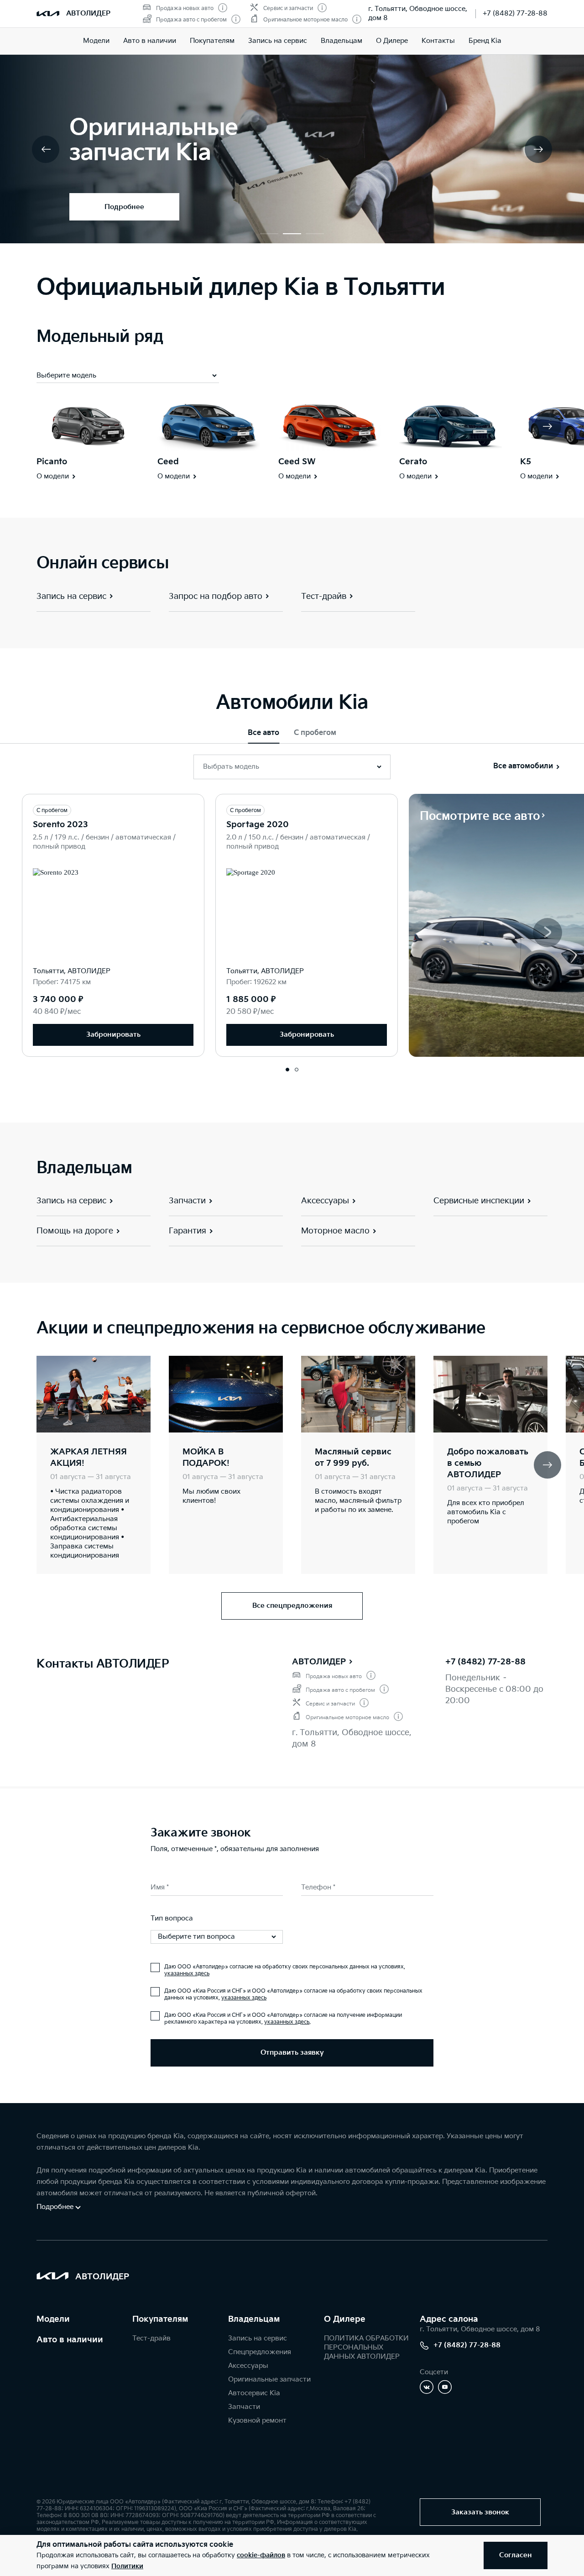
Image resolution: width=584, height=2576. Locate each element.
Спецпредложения (260, 2352)
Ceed (168, 462)
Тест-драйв (151, 2338)
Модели (96, 41)
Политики (127, 2566)
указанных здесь (187, 1974)
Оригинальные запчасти (269, 2379)
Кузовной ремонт (257, 2421)
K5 (526, 462)
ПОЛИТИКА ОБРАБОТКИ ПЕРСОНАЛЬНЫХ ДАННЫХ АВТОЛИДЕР (366, 2348)
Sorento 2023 (60, 825)
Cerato (413, 462)
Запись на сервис (278, 41)
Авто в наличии (150, 41)
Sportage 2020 (258, 825)
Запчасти (244, 2407)
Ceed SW (297, 462)
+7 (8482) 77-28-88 (515, 13)
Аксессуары (248, 2366)
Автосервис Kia (254, 2393)
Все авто (263, 733)
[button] (269, 234)
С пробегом (315, 733)
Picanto (52, 462)
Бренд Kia (485, 41)
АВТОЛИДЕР (319, 1662)
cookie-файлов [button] (261, 2555)
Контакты (438, 41)
